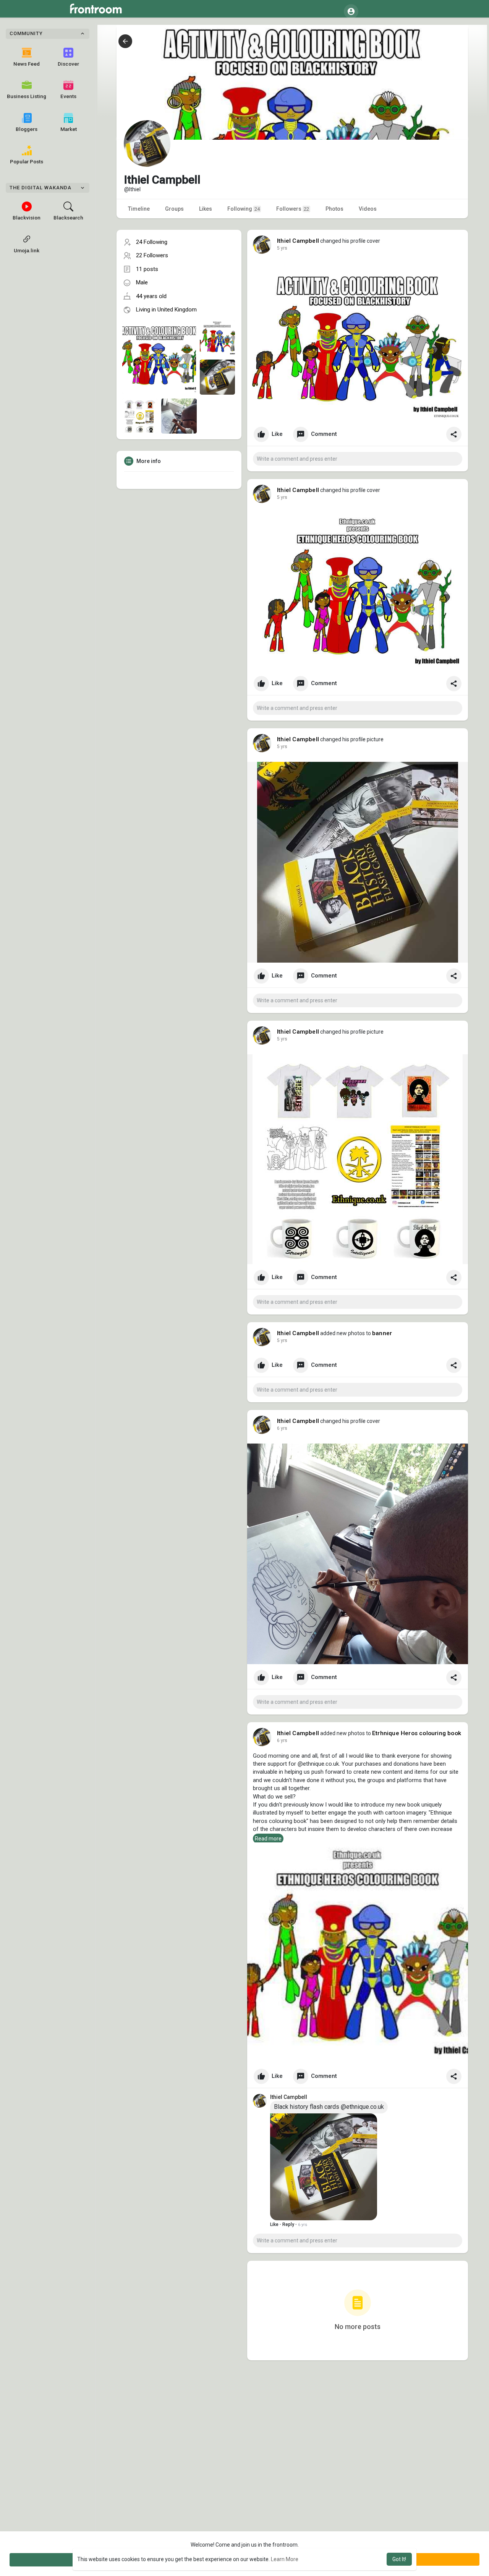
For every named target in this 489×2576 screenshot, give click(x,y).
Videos (368, 209)
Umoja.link (27, 250)
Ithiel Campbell (298, 241)
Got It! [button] (399, 2559)
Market (69, 129)
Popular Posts (27, 161)
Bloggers (27, 129)
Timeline (139, 209)
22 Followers (152, 255)
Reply (288, 2224)
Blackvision (27, 218)
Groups (174, 209)
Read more (268, 1839)
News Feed (27, 64)
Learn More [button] (285, 2559)
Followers (293, 209)
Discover (68, 64)
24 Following (152, 242)
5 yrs (282, 248)
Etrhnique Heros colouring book (417, 1733)
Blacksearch (68, 218)
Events (68, 96)
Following (244, 209)
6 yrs (282, 1428)
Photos (334, 209)
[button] (351, 11)
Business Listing (27, 96)
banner (382, 1333)
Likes (206, 209)
